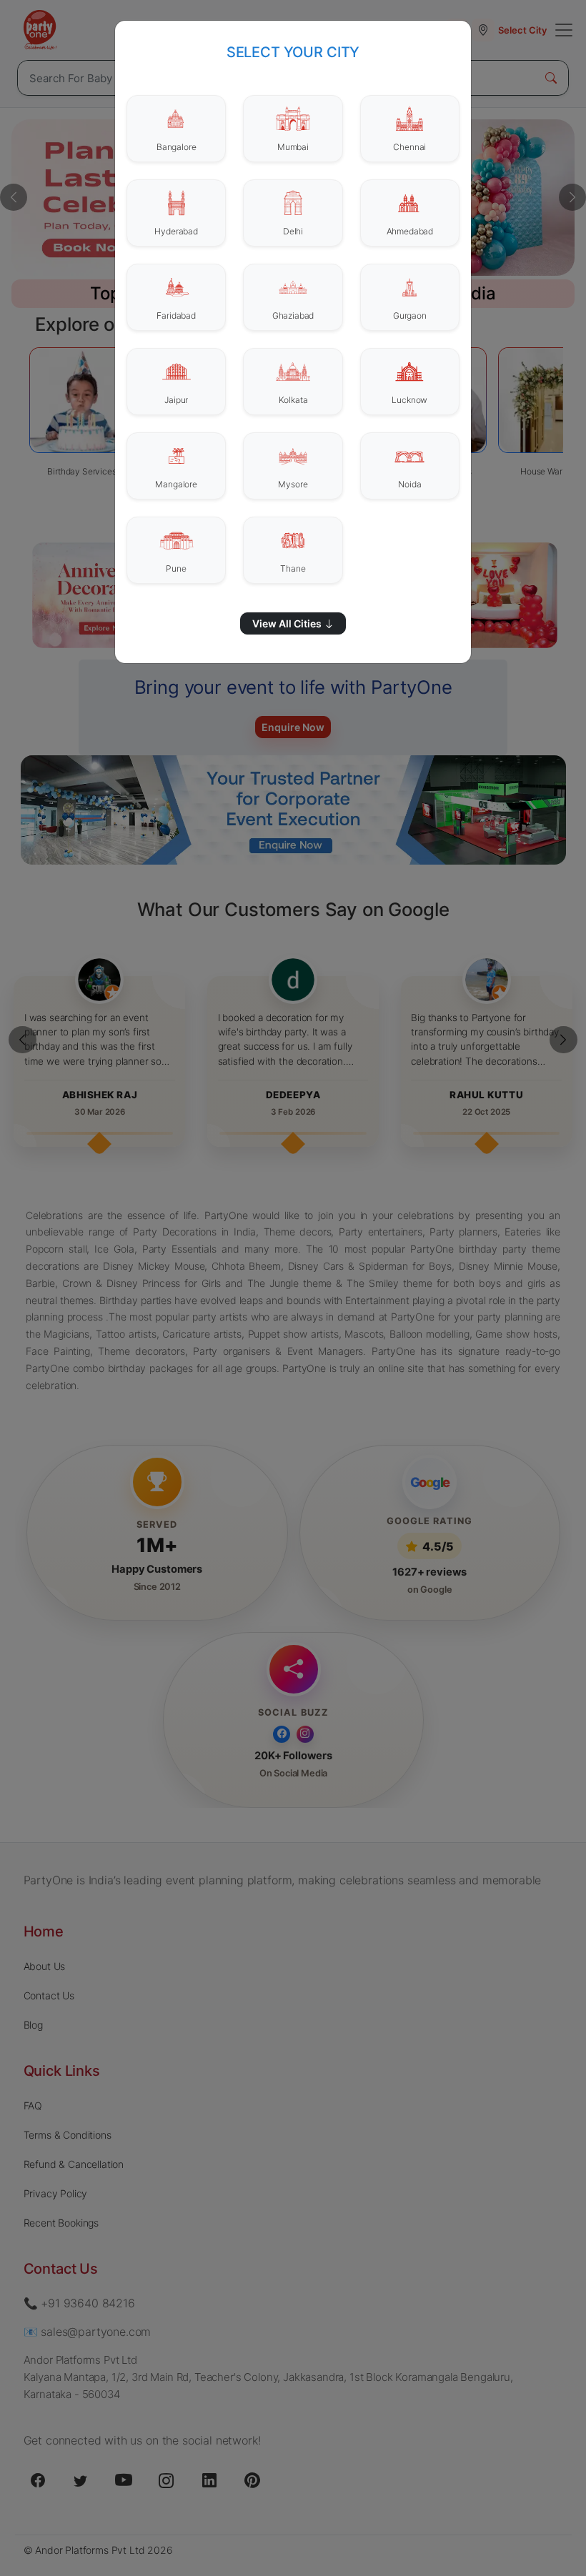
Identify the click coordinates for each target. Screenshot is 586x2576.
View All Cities (288, 623)
